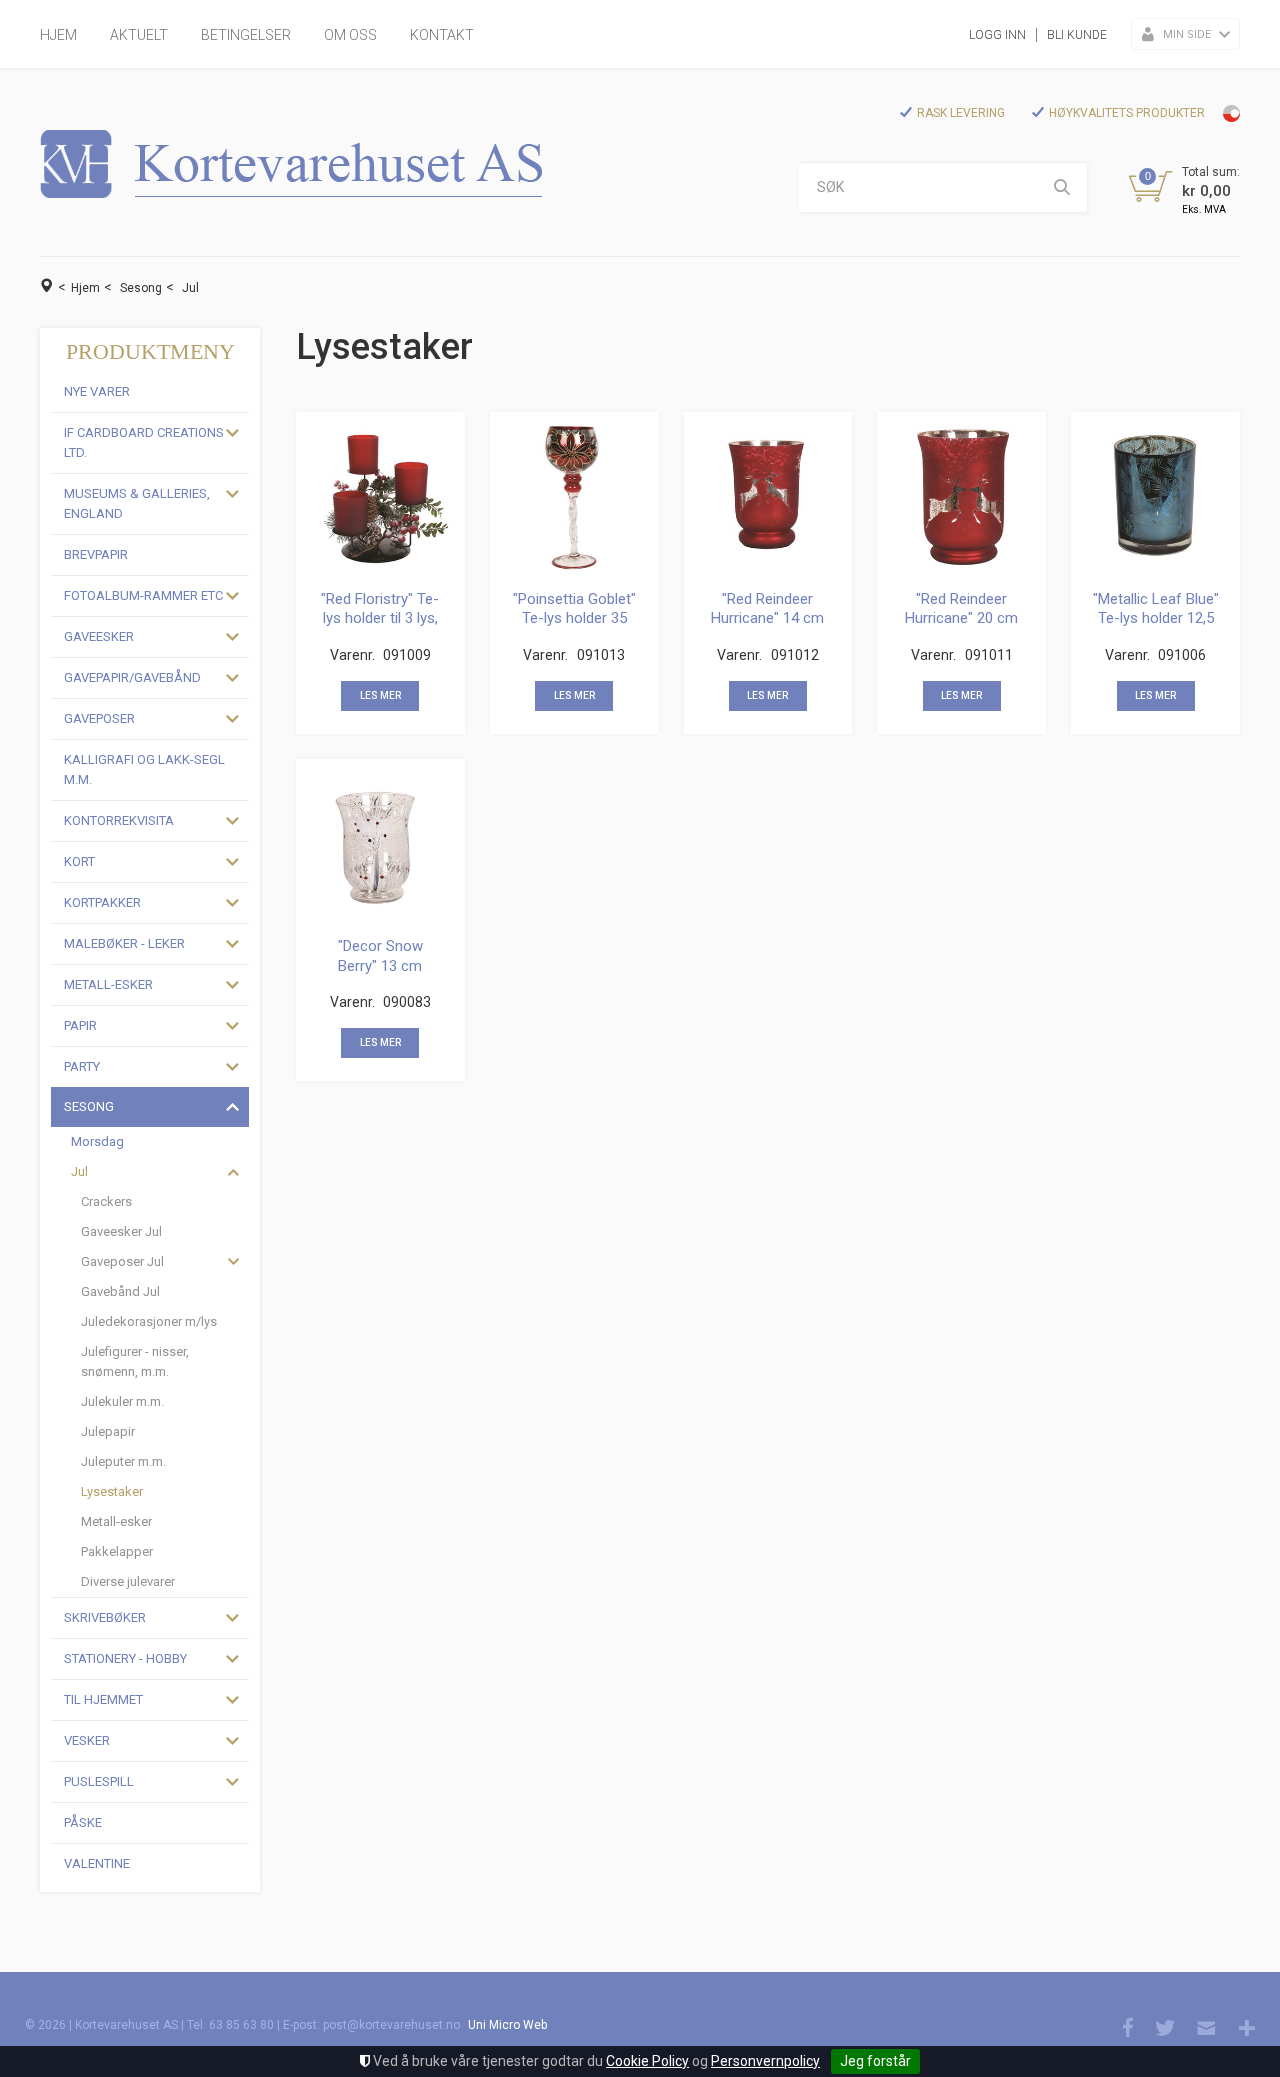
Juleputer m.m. (123, 1461)
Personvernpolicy (765, 2061)
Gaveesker (99, 636)
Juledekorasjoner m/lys (149, 1321)
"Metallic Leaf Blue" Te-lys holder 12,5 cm (1156, 618)
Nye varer (97, 391)
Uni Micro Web (507, 2025)
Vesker (87, 1740)
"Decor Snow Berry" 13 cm (380, 956)
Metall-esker (108, 984)
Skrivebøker (105, 1617)
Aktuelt (139, 35)
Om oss (350, 35)
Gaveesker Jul (121, 1231)
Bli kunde (1077, 35)
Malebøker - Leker (124, 943)
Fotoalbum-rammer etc (143, 595)
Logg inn (997, 35)
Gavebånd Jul (120, 1291)
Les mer (380, 695)
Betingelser (246, 35)
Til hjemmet (103, 1699)
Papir (80, 1025)
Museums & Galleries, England (137, 503)
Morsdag (97, 1141)
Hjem (58, 35)
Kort (79, 861)
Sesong (141, 288)
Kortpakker (102, 902)
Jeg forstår (875, 2061)
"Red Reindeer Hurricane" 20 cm (961, 609)
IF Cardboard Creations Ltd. (144, 442)
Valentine (97, 1863)
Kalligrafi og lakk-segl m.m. (144, 769)
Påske (83, 1822)
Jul (190, 288)
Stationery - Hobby (125, 1658)
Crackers (106, 1201)
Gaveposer (99, 718)
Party (82, 1066)
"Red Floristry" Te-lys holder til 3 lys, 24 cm (380, 618)
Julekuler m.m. (122, 1401)
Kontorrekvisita (119, 820)
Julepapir (108, 1431)
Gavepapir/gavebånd (132, 677)
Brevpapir (96, 554)
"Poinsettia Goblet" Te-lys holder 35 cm (574, 618)
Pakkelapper (117, 1551)
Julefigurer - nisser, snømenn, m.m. (135, 1361)
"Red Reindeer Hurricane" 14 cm (767, 609)
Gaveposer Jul (122, 1261)
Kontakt (442, 35)
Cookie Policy (647, 2061)
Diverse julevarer (128, 1581)
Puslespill (99, 1781)
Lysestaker (112, 1491)
